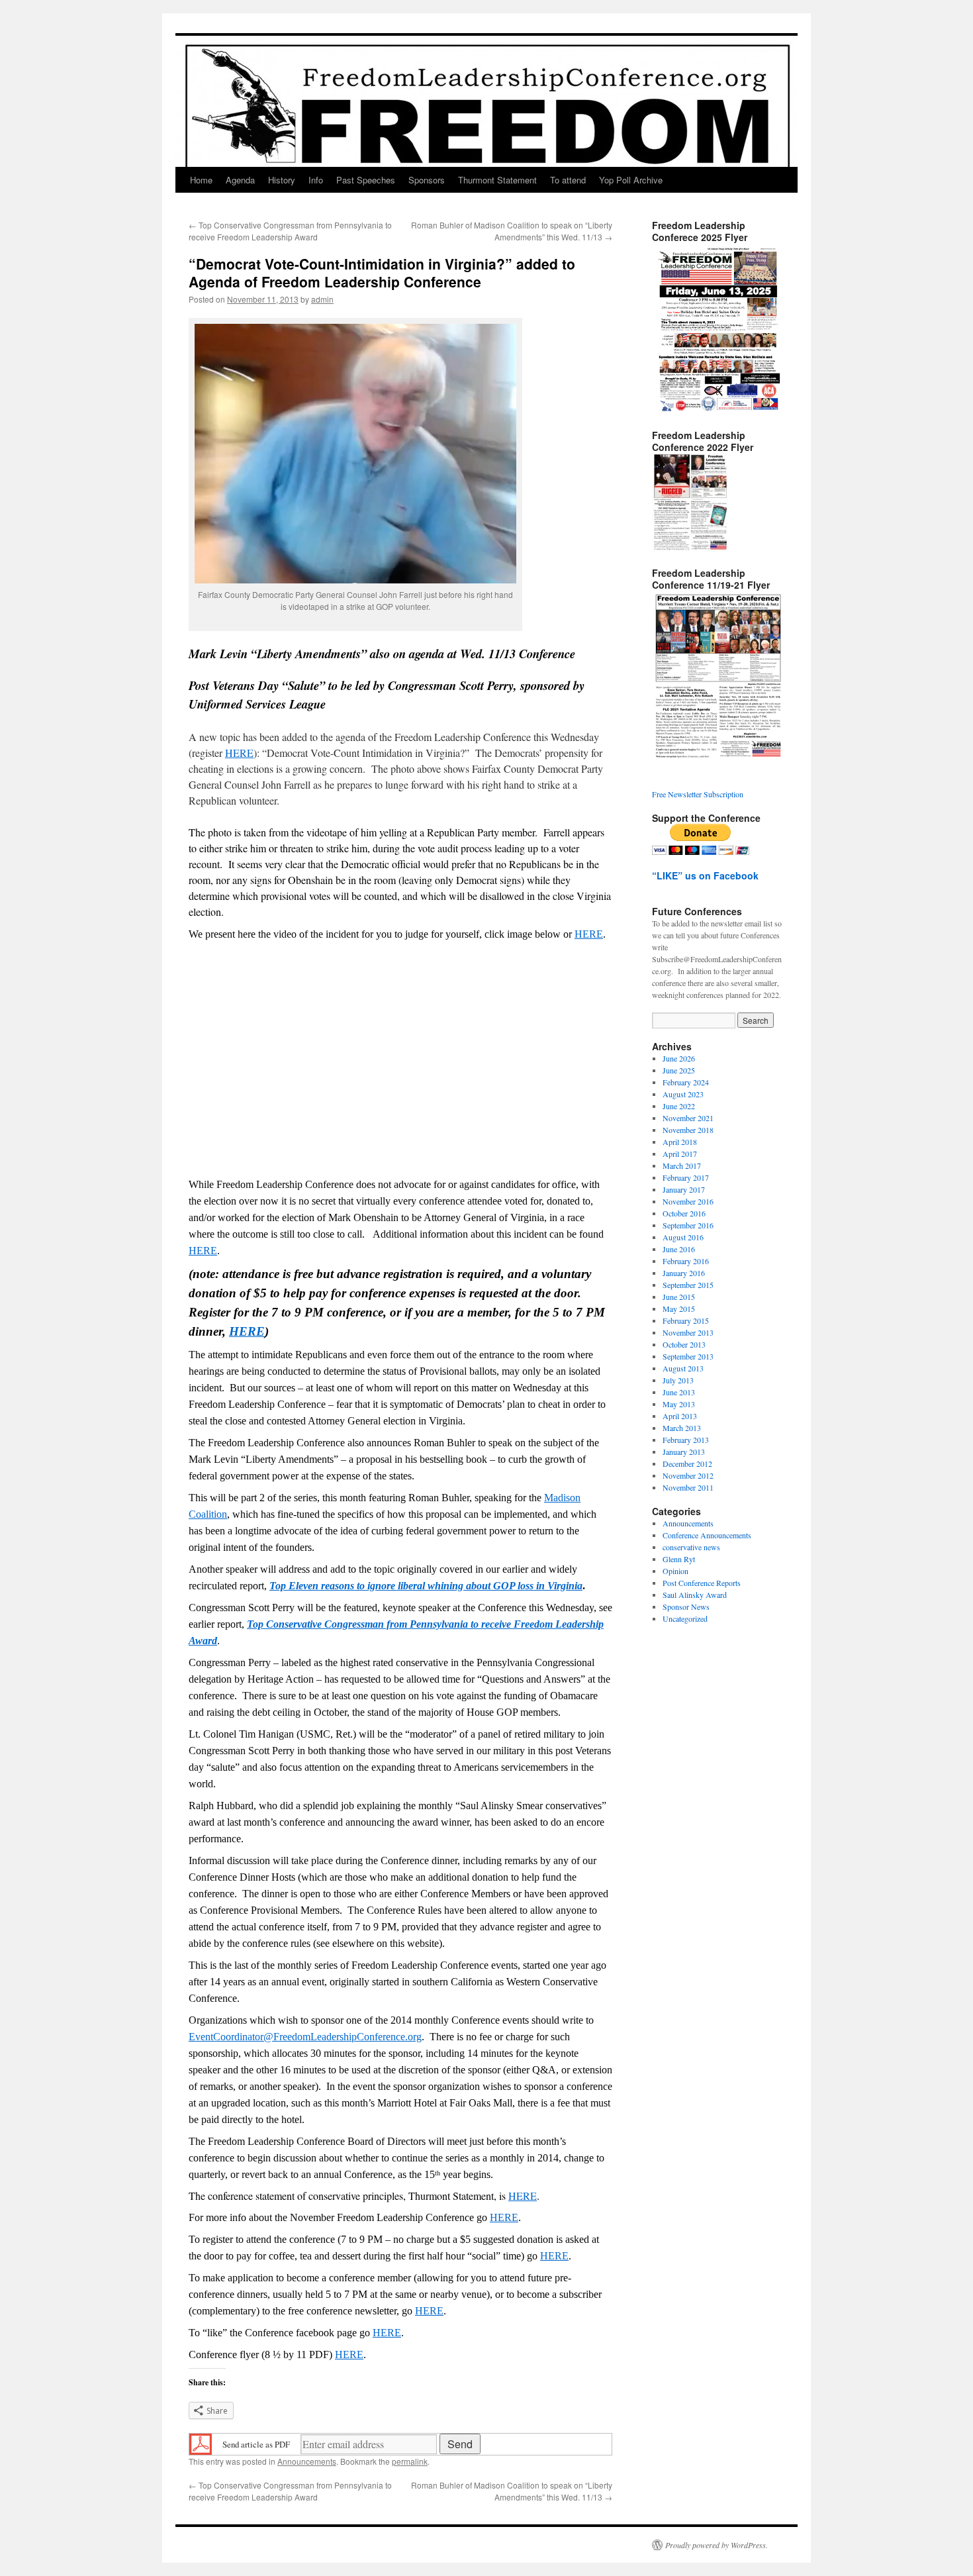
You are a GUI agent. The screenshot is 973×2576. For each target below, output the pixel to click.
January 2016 (684, 1273)
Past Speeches (366, 180)
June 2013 (679, 1392)
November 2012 (688, 1475)
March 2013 (682, 1428)
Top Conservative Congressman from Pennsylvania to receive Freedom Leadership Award (290, 231)
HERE (239, 753)
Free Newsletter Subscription (698, 794)
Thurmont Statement (497, 180)
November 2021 (688, 1118)
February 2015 (686, 1320)
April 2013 (680, 1416)
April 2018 (680, 1142)
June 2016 (679, 1249)
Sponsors (427, 180)
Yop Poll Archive (631, 180)
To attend (568, 180)
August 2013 (683, 1368)
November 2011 (688, 1487)
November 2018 (688, 1130)
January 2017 (684, 1189)
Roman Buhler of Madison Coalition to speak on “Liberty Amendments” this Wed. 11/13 (512, 231)
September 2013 (688, 1356)
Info (316, 180)
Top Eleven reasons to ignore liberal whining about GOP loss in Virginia (426, 1586)
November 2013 (688, 1332)
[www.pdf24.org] (201, 2443)
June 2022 (679, 1106)
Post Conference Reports (702, 1583)
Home (201, 180)
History (282, 180)
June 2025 (679, 1070)
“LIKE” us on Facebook (705, 875)
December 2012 (687, 1463)
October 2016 (684, 1213)
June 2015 (679, 1297)
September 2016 (688, 1225)
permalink (410, 2461)
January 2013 (684, 1452)
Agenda (240, 180)
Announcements (307, 2461)
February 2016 (686, 1261)
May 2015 (679, 1309)
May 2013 (679, 1404)
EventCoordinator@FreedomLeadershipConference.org (305, 2037)
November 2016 (688, 1201)
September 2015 (688, 1285)
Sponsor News (686, 1607)
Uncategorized (685, 1618)
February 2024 (686, 1082)
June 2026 (679, 1058)
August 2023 (683, 1094)
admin (322, 299)
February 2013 (686, 1440)
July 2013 (678, 1380)
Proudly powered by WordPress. (717, 2545)
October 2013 (684, 1344)
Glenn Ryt (679, 1559)
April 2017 (680, 1154)
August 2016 (683, 1237)
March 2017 (682, 1165)
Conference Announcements (707, 1535)
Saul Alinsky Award (695, 1595)
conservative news (691, 1547)
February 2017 (686, 1177)
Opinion (675, 1571)
